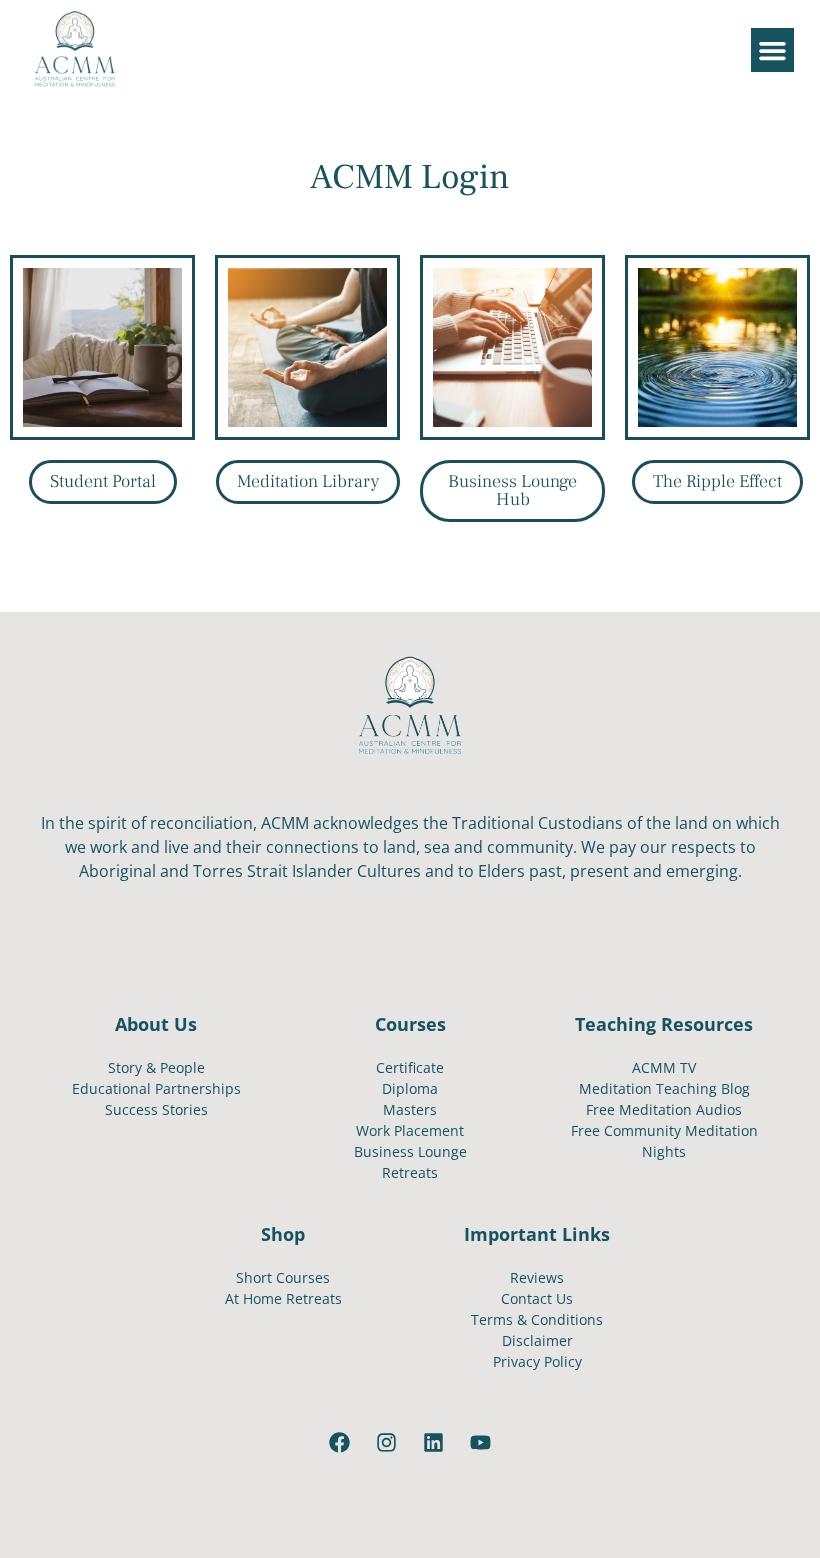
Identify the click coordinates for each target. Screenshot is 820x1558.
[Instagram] (387, 1443)
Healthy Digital (454, 1496)
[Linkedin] (434, 1443)
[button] (773, 50)
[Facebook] (340, 1443)
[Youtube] (481, 1443)
